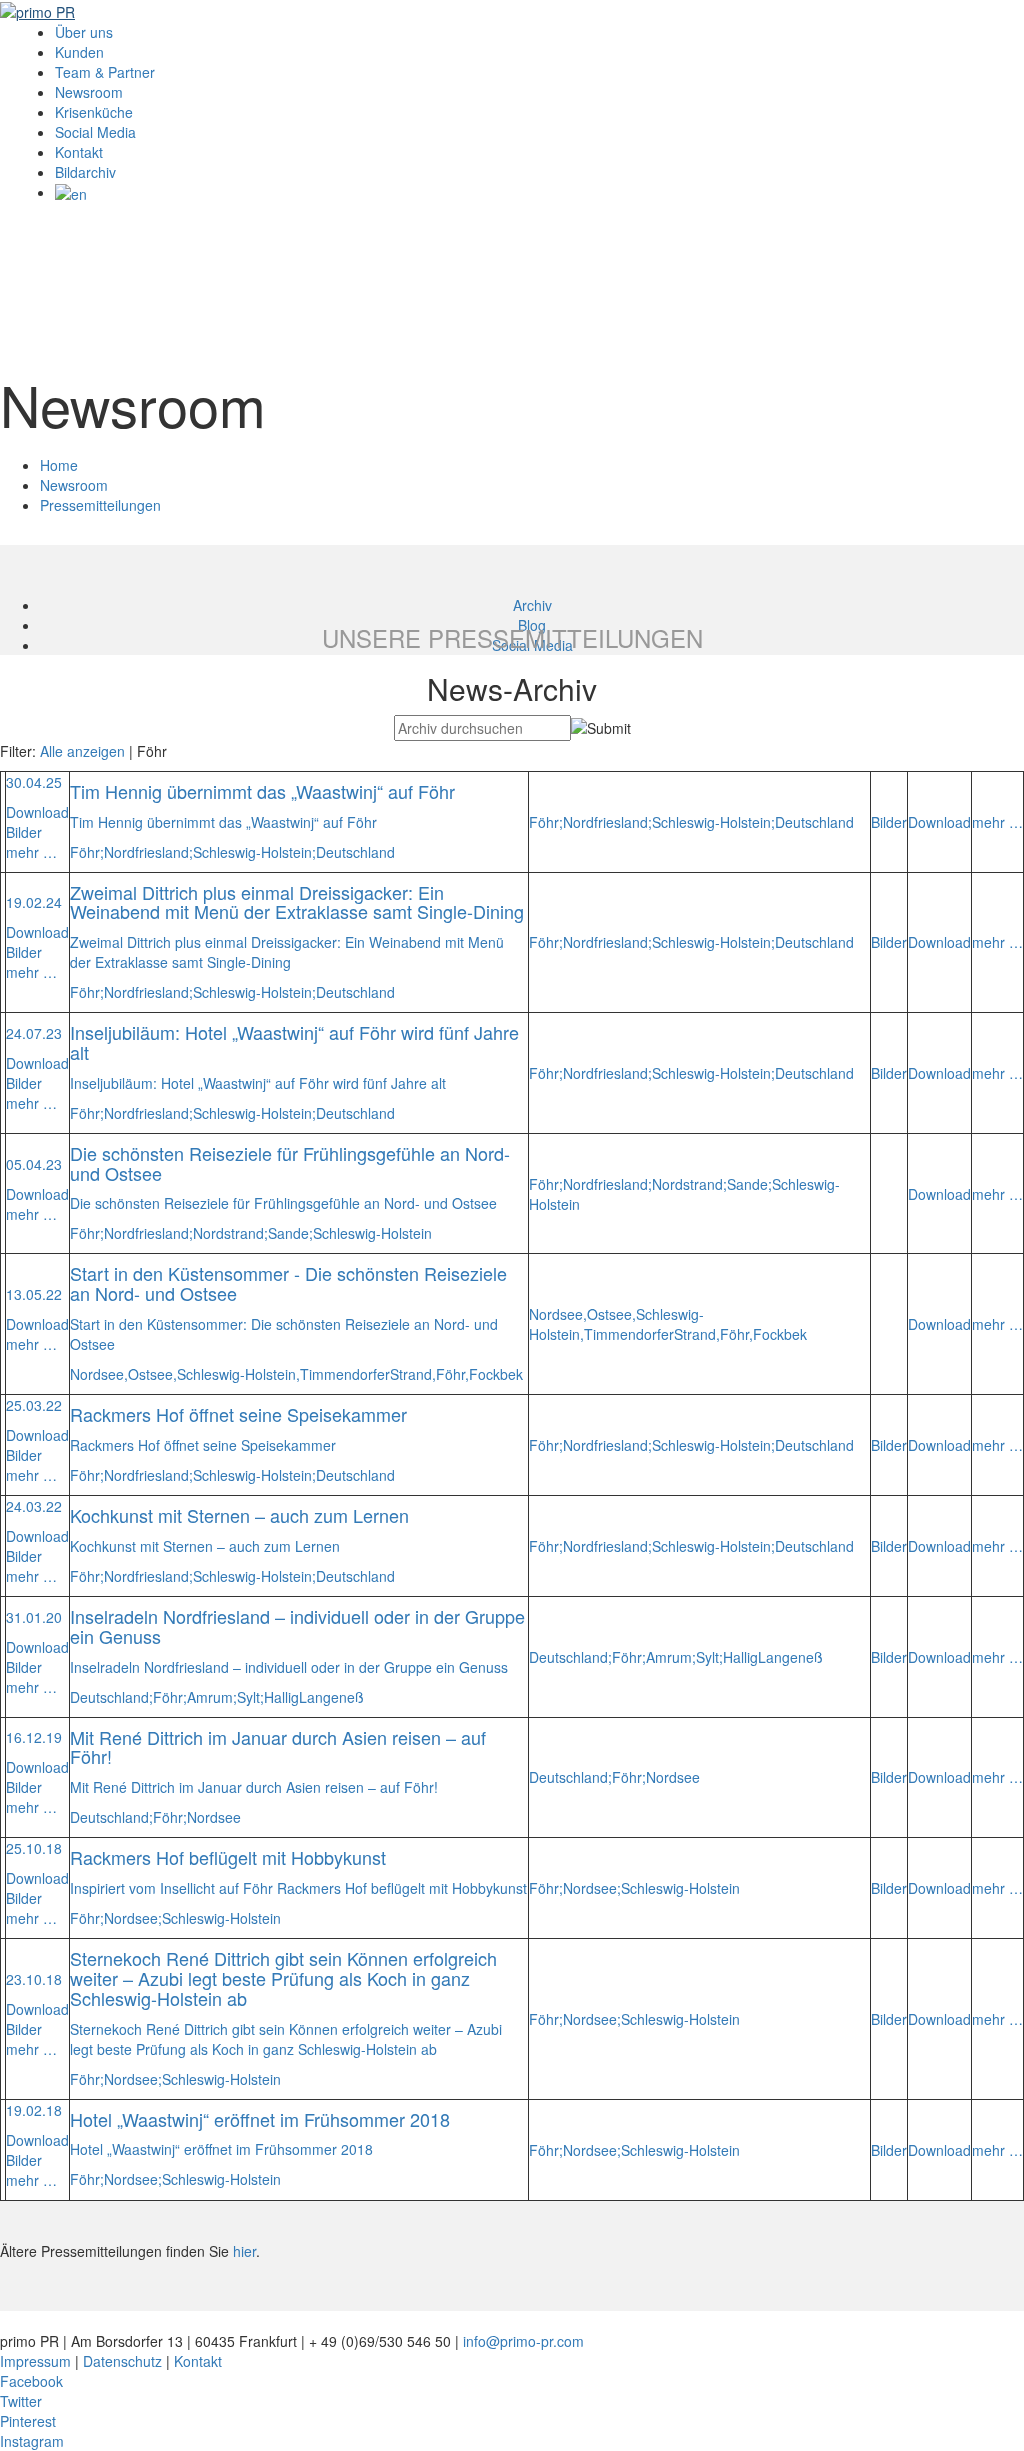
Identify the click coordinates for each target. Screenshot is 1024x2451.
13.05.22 (34, 1294)
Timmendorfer (345, 1374)
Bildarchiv (85, 172)
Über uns (84, 32)
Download (37, 812)
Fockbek (496, 1374)
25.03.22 (34, 1405)
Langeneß (331, 1697)
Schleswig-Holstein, (238, 1374)
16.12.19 (34, 1737)
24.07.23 (34, 1033)
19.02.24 (34, 902)
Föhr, (452, 1374)
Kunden (79, 52)
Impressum (35, 2361)
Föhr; (87, 852)
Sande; (290, 1233)
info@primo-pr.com (523, 2341)
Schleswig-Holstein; (254, 852)
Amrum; (212, 1697)
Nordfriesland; (148, 852)
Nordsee (214, 1817)
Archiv (532, 605)
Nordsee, (99, 1374)
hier (244, 2251)
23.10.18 (34, 1979)
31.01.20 (34, 1617)
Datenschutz (122, 2361)
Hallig (281, 1697)
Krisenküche (94, 112)
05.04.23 (34, 1164)
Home (59, 465)
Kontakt (79, 152)
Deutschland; (111, 1697)
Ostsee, (152, 1374)
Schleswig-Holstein (372, 1233)
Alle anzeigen (82, 751)
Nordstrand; (230, 1233)
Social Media (95, 132)
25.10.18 (34, 1848)
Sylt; (250, 1697)
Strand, (413, 1374)
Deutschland (355, 852)
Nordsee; (133, 1918)
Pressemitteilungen (100, 505)
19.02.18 (34, 2110)
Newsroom (89, 92)
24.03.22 (34, 1506)
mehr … (31, 852)
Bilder (24, 832)
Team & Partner (105, 72)
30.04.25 (34, 782)
